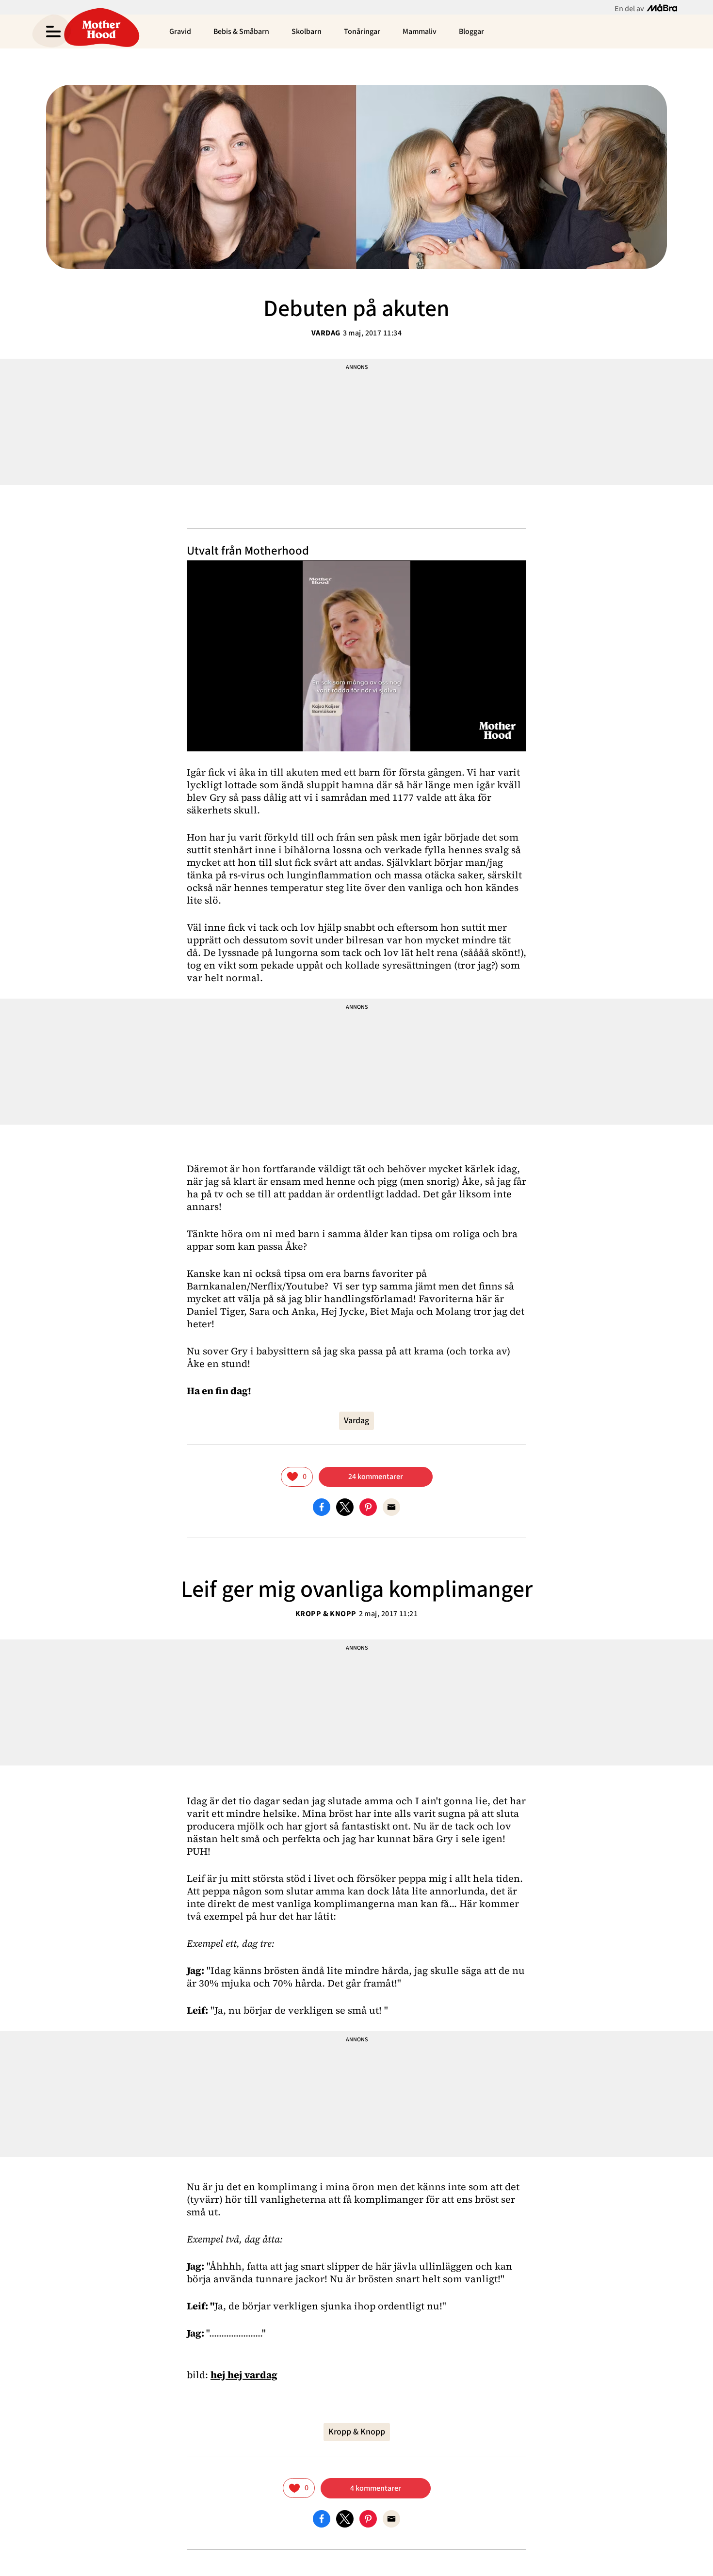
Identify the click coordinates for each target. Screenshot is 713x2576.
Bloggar (471, 32)
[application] (356, 656)
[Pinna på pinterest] (368, 1507)
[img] (297, 1477)
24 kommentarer (376, 1477)
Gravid (180, 32)
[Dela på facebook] (322, 1507)
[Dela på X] (345, 1507)
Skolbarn (307, 32)
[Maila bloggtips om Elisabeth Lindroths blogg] (391, 1507)
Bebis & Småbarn (241, 32)
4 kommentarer (376, 2488)
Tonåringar (362, 32)
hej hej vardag (244, 2375)
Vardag (326, 333)
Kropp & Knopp (326, 1614)
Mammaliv (420, 32)
